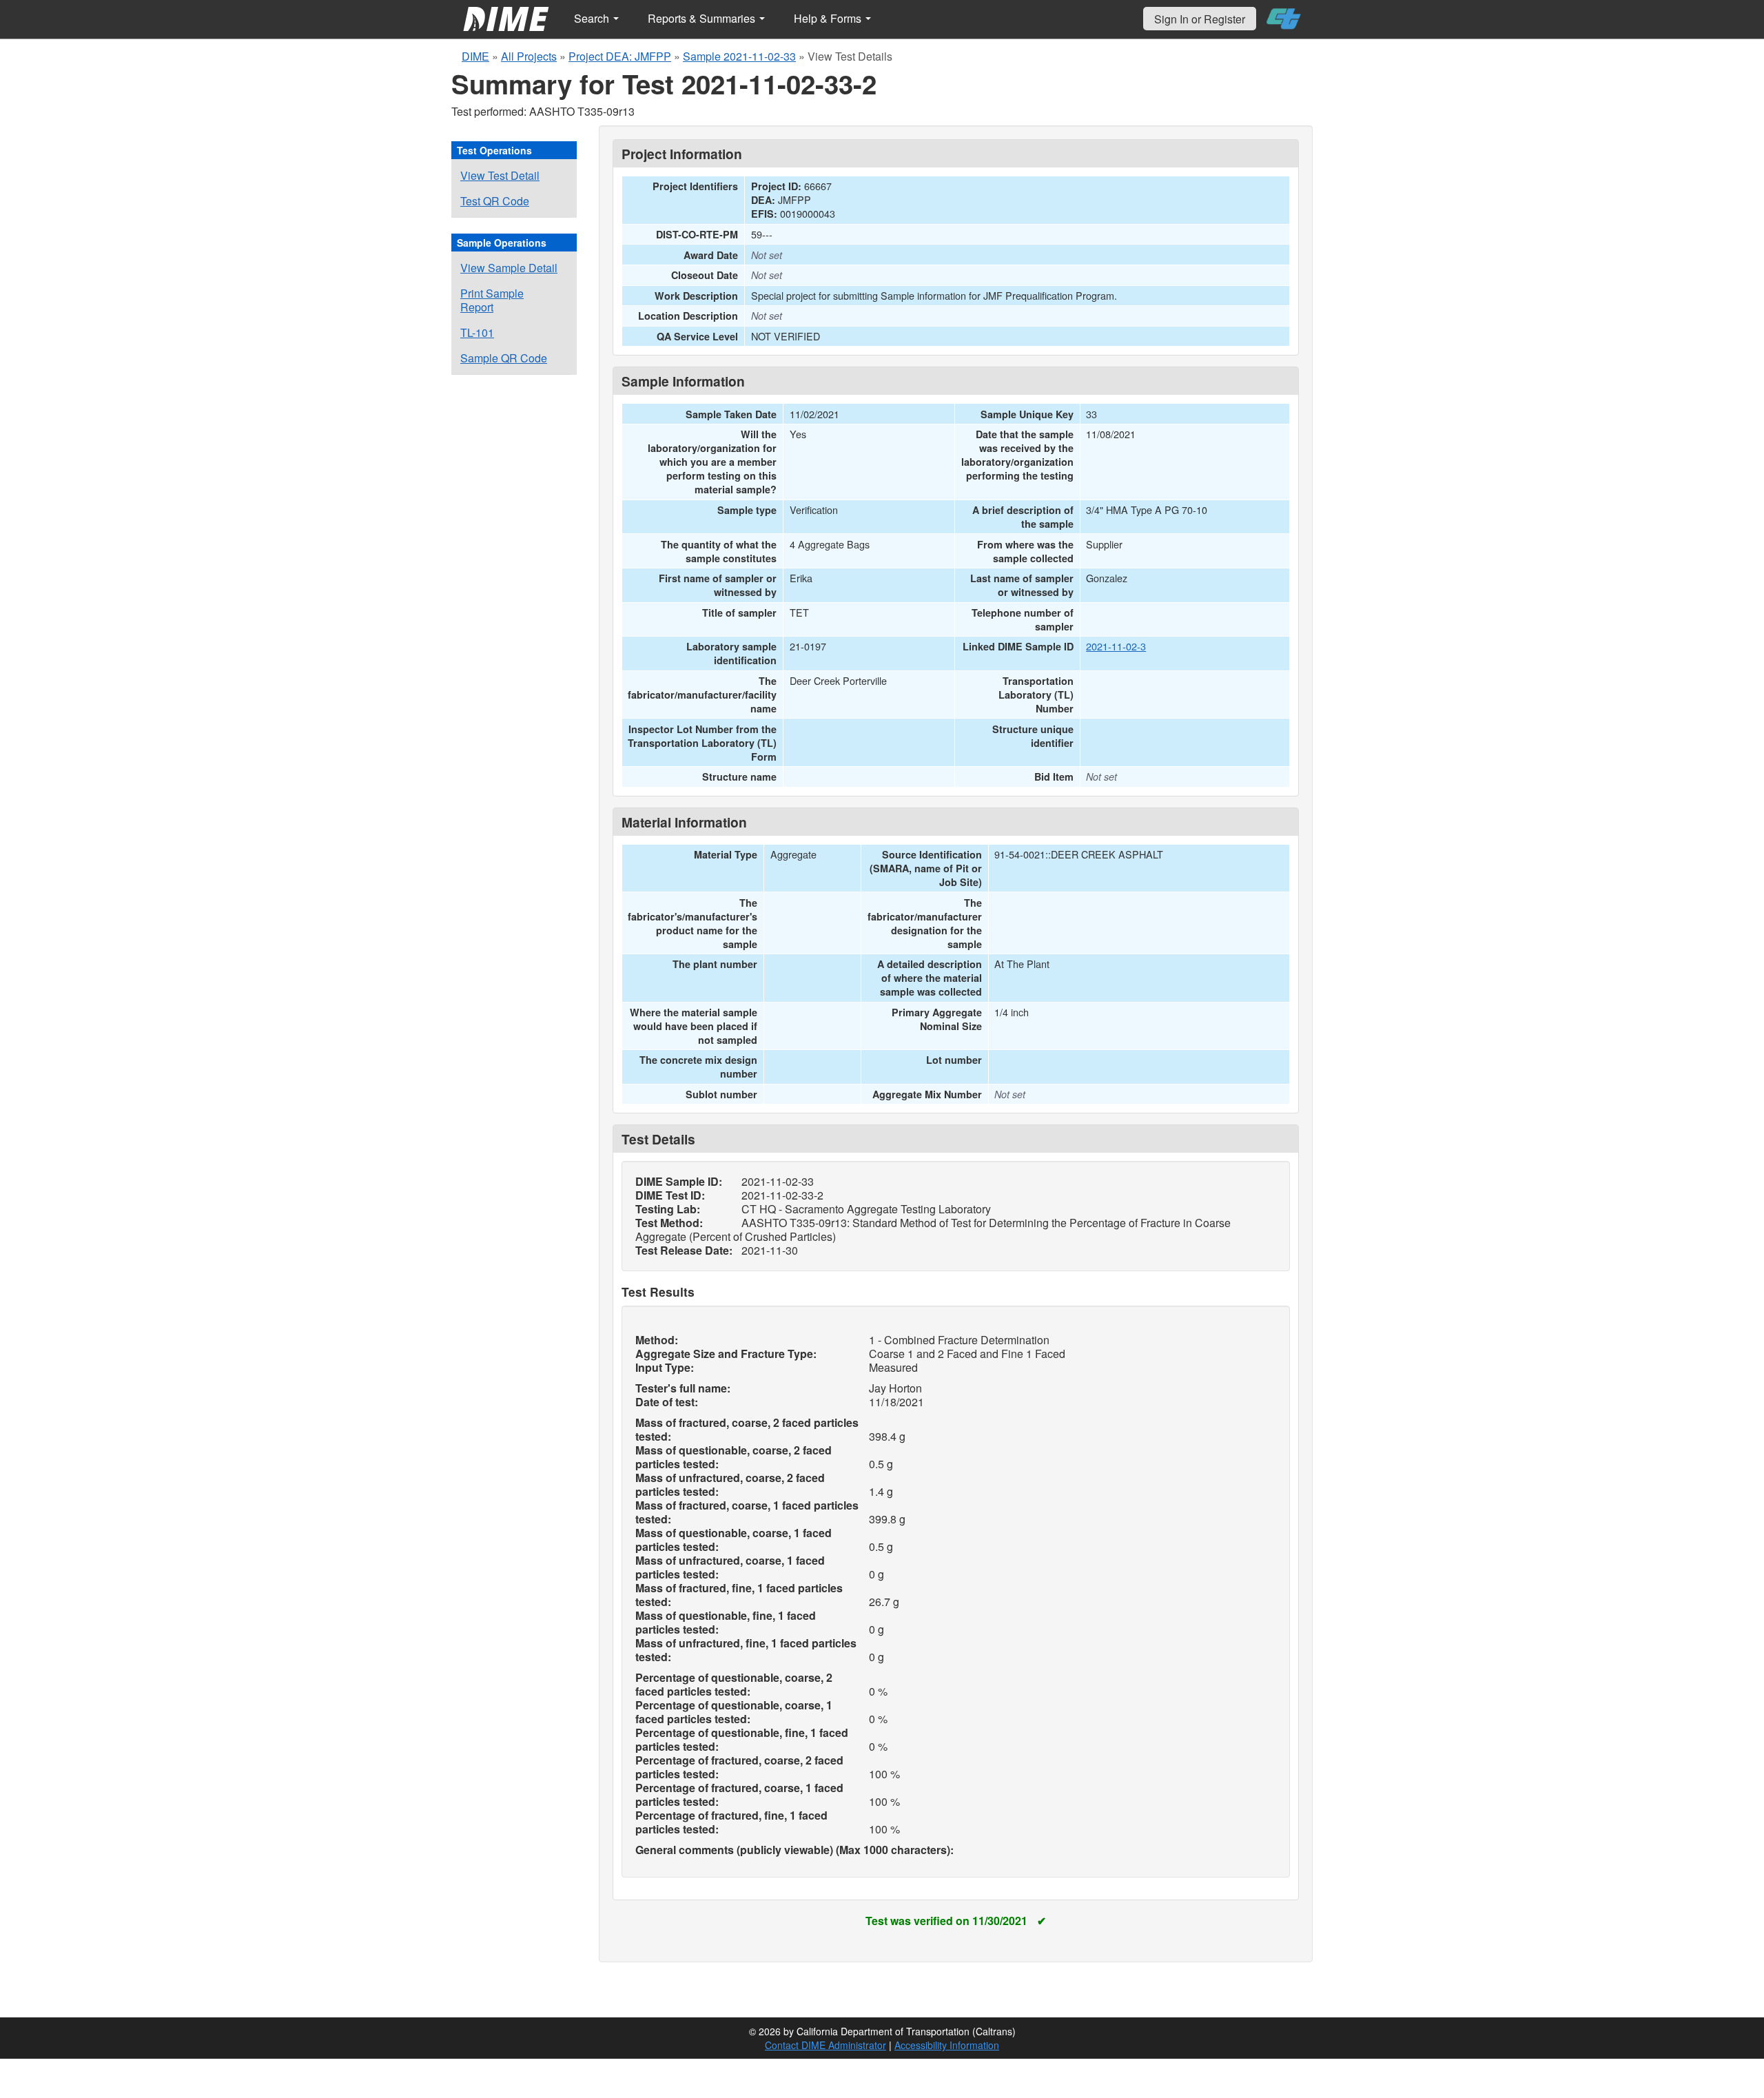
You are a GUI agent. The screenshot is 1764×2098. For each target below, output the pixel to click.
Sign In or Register (1200, 19)
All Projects (529, 56)
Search (593, 18)
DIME (475, 56)
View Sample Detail (509, 268)
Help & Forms (829, 18)
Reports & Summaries (703, 18)
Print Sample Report (492, 300)
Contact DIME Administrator (825, 2045)
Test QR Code (495, 201)
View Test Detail (500, 175)
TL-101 (477, 332)
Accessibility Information (947, 2045)
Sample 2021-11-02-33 (739, 56)
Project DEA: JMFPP (620, 56)
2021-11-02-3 (1116, 646)
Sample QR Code (504, 358)
